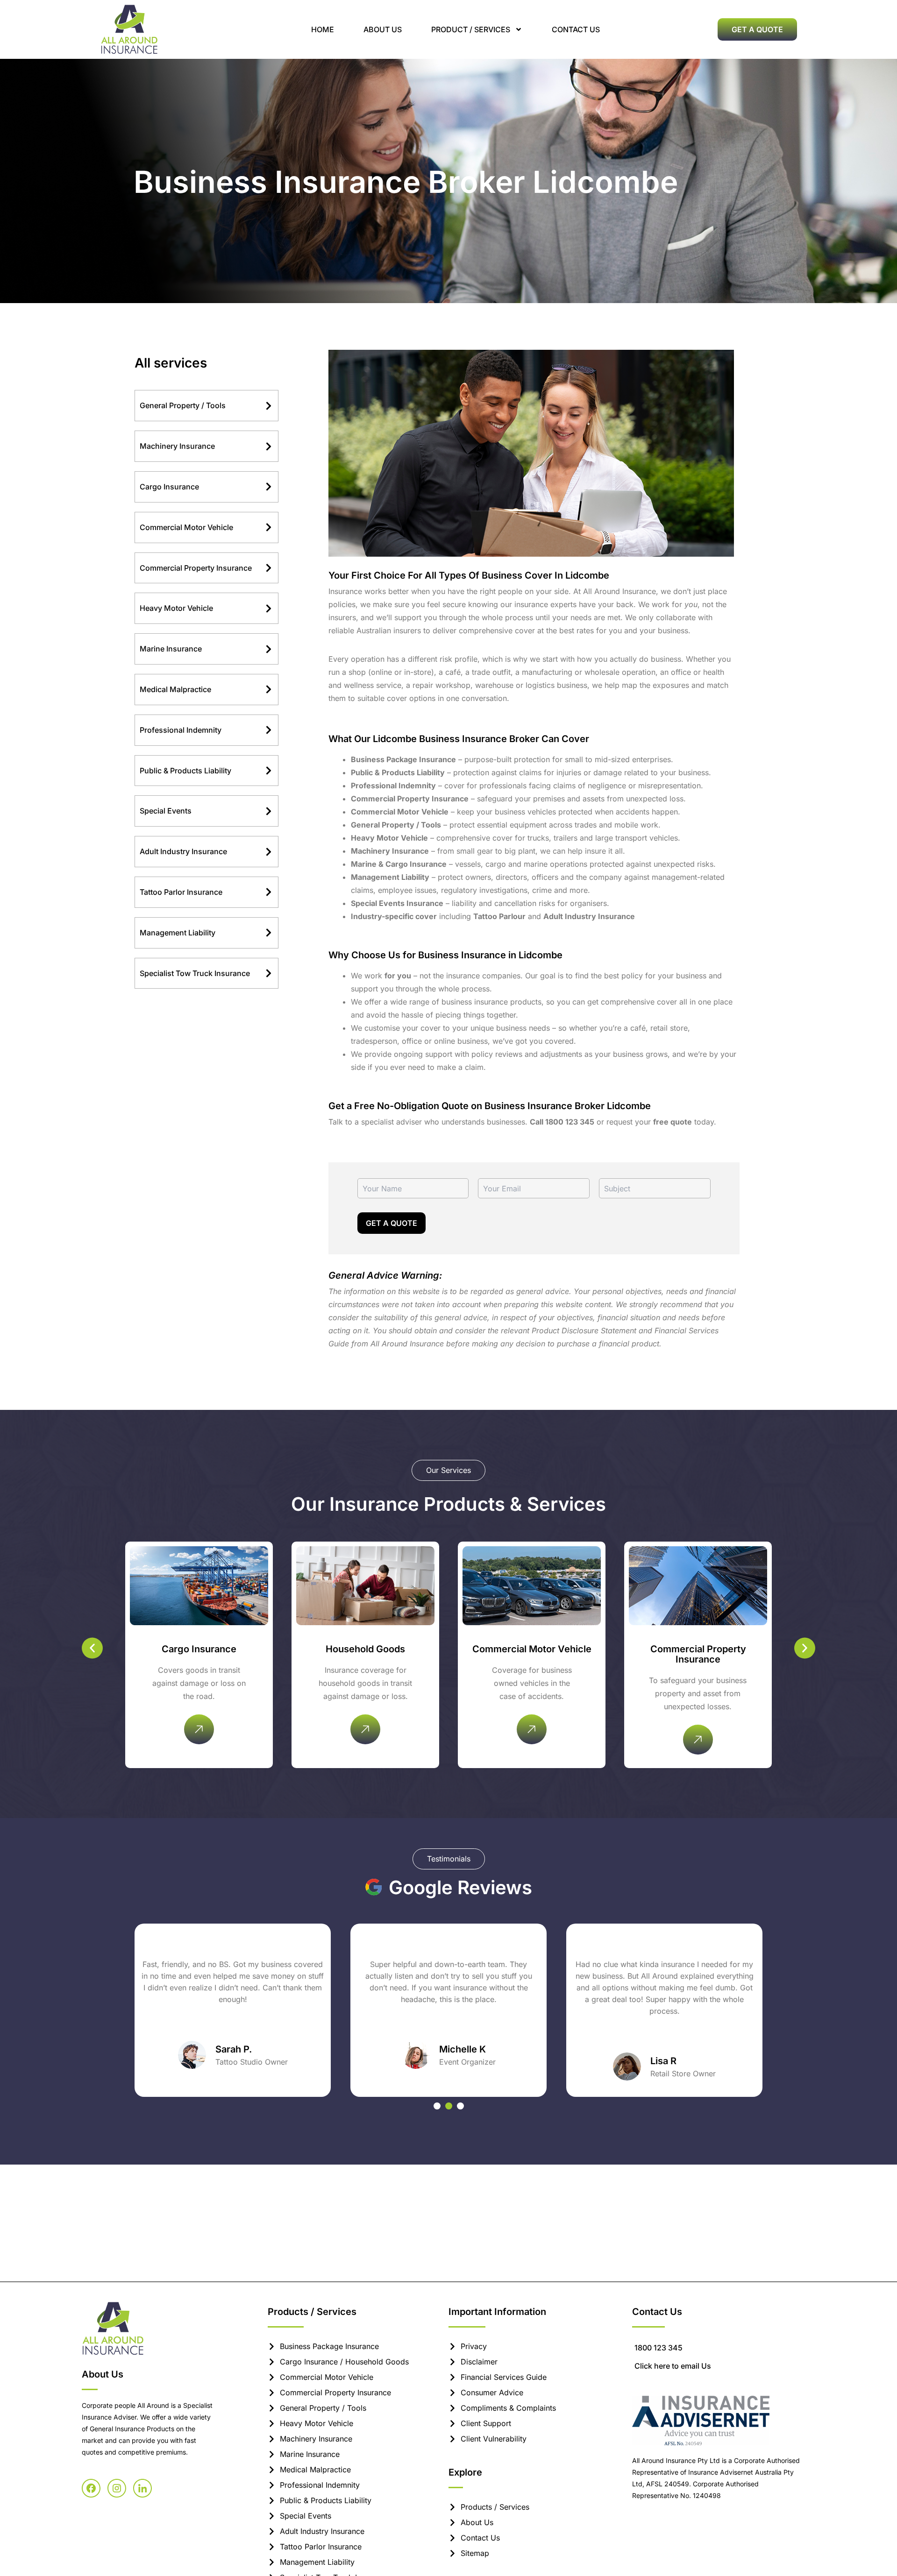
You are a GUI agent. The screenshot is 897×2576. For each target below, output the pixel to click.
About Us (383, 29)
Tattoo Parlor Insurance (181, 892)
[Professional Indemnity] (269, 730)
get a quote (392, 1223)
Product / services (471, 29)
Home (323, 29)
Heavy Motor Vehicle (176, 608)
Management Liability (178, 933)
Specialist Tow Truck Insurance (195, 973)
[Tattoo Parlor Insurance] (269, 892)
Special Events (166, 811)
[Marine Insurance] (269, 649)
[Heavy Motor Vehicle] (269, 609)
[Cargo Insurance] (269, 487)
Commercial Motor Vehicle (186, 527)
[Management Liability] (269, 933)
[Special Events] (269, 811)
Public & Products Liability (185, 771)
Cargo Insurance (169, 487)
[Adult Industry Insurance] (269, 852)
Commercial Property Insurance (196, 568)
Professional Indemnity (181, 730)
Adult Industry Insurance (183, 851)
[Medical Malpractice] (269, 689)
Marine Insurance (171, 649)
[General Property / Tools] (269, 406)
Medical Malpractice (175, 689)
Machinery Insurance (177, 446)
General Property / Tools (183, 405)
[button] (92, 1648)
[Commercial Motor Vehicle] (269, 527)
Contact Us (576, 29)
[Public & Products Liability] (269, 771)
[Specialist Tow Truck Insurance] (269, 973)
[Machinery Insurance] (269, 446)
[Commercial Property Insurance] (269, 568)
